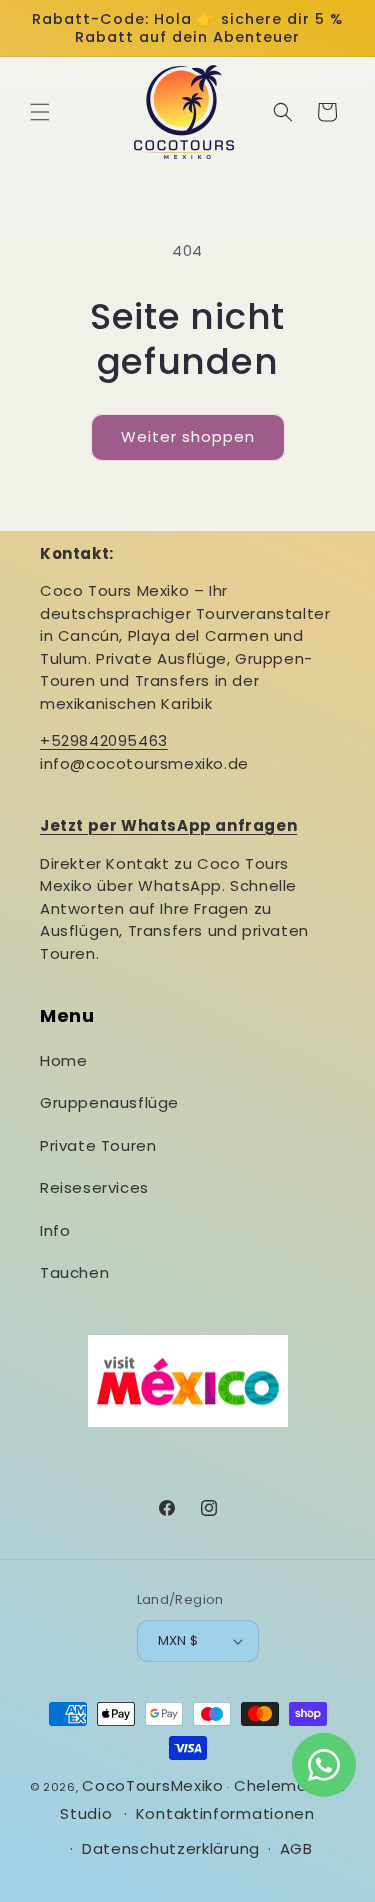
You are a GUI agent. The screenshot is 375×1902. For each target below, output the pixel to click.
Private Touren (98, 1145)
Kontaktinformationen (225, 1813)
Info (55, 1230)
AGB (296, 1848)
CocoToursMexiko (153, 1785)
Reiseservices (94, 1187)
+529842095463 (104, 740)
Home (63, 1060)
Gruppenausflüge (109, 1102)
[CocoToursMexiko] (184, 111)
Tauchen (74, 1272)
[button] (40, 112)
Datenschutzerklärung (171, 1848)
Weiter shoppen (188, 436)
